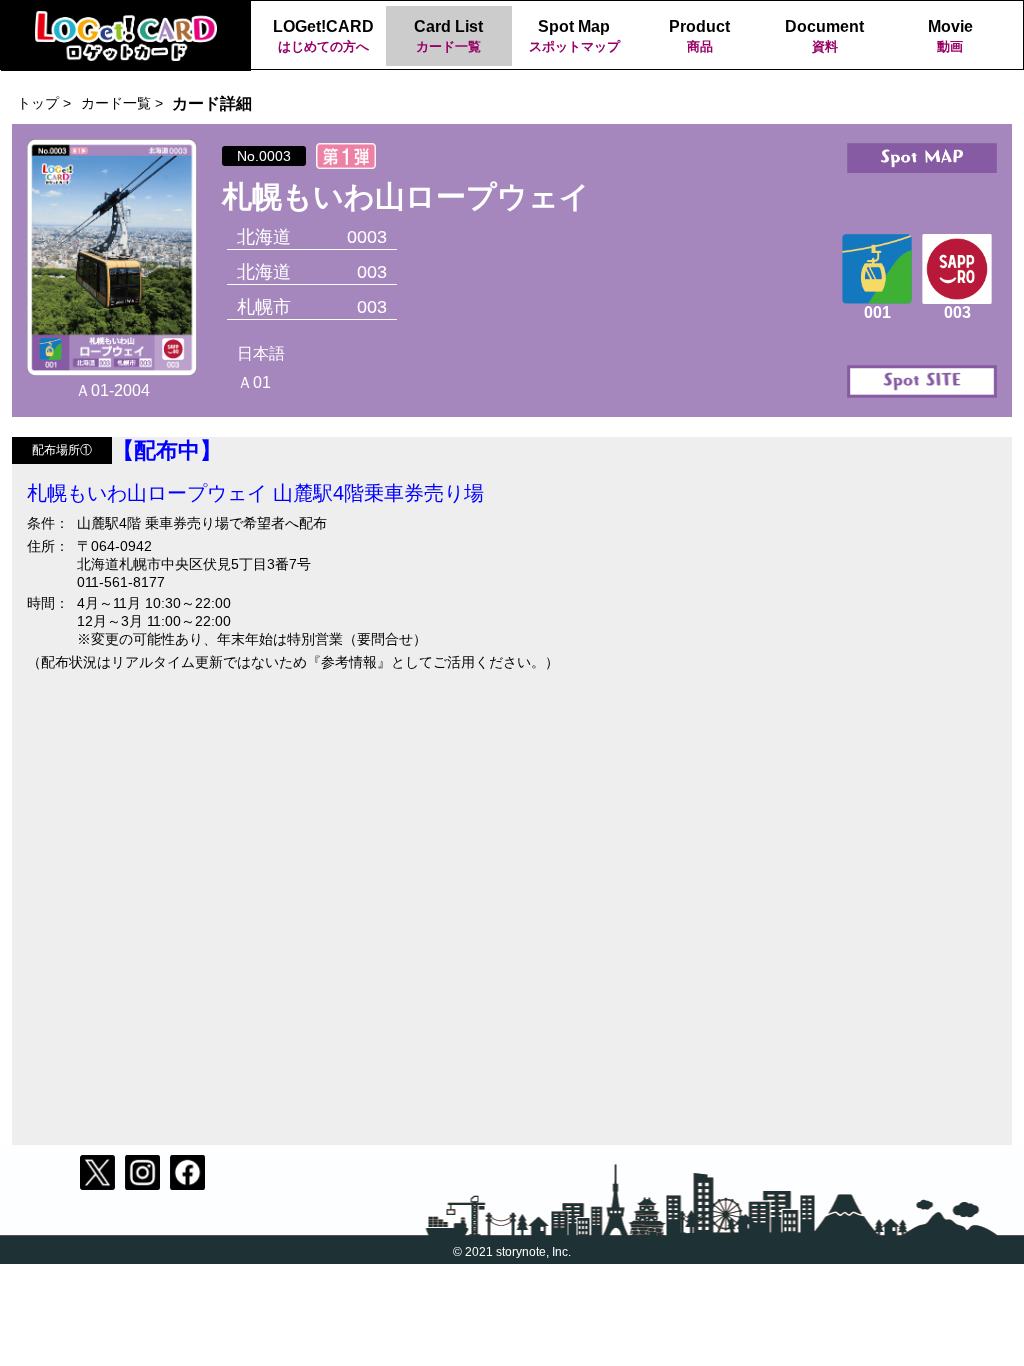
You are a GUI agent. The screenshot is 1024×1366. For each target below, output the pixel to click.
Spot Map (574, 36)
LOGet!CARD (323, 36)
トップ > (44, 103)
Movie (950, 36)
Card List (448, 36)
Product (699, 36)
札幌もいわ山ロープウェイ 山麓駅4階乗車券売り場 (255, 493)
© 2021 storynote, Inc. (512, 1252)
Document (824, 36)
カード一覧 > (122, 103)
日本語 (261, 353)
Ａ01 (254, 382)
